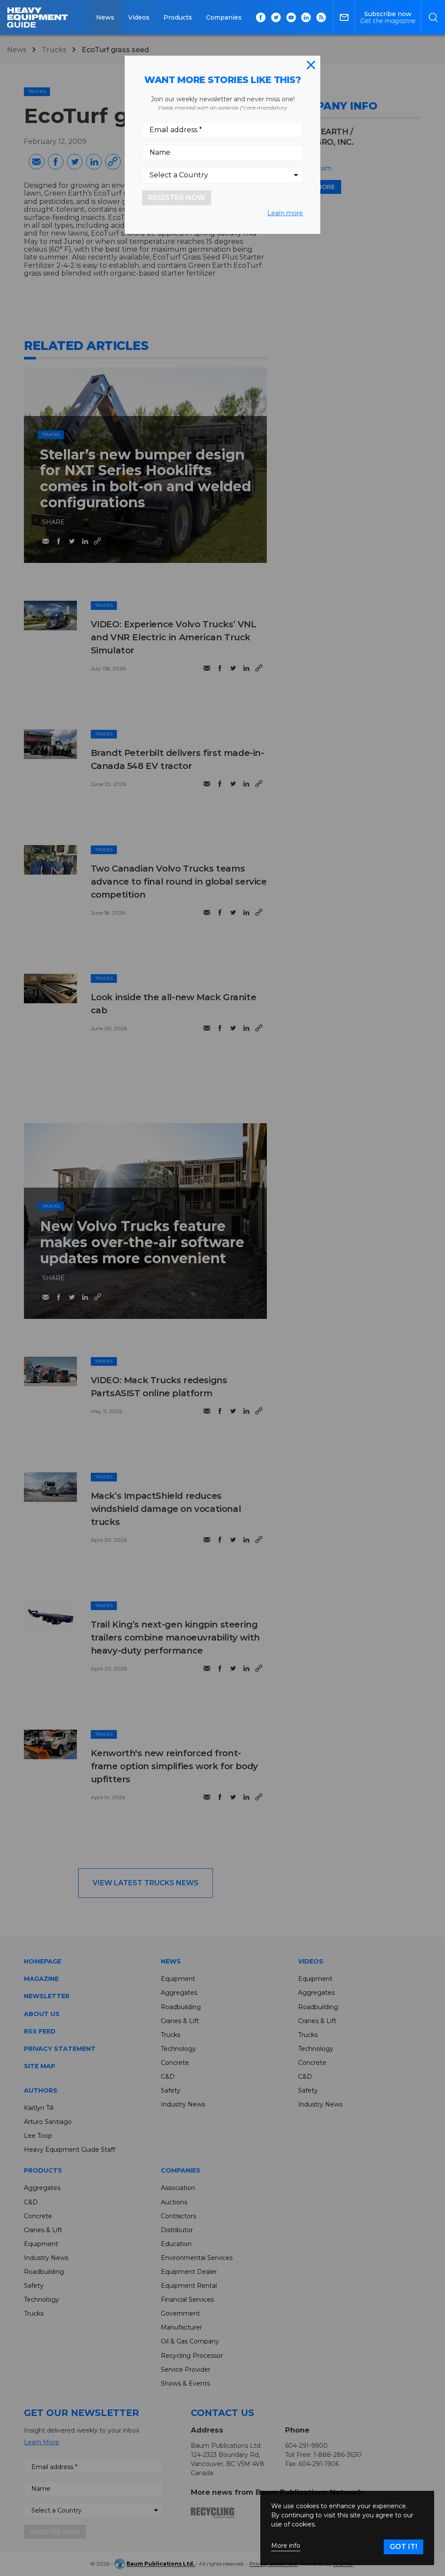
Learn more (285, 213)
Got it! (403, 2547)
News (105, 17)
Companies (224, 17)
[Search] (433, 17)
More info (286, 2546)
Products (178, 17)
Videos (139, 17)
